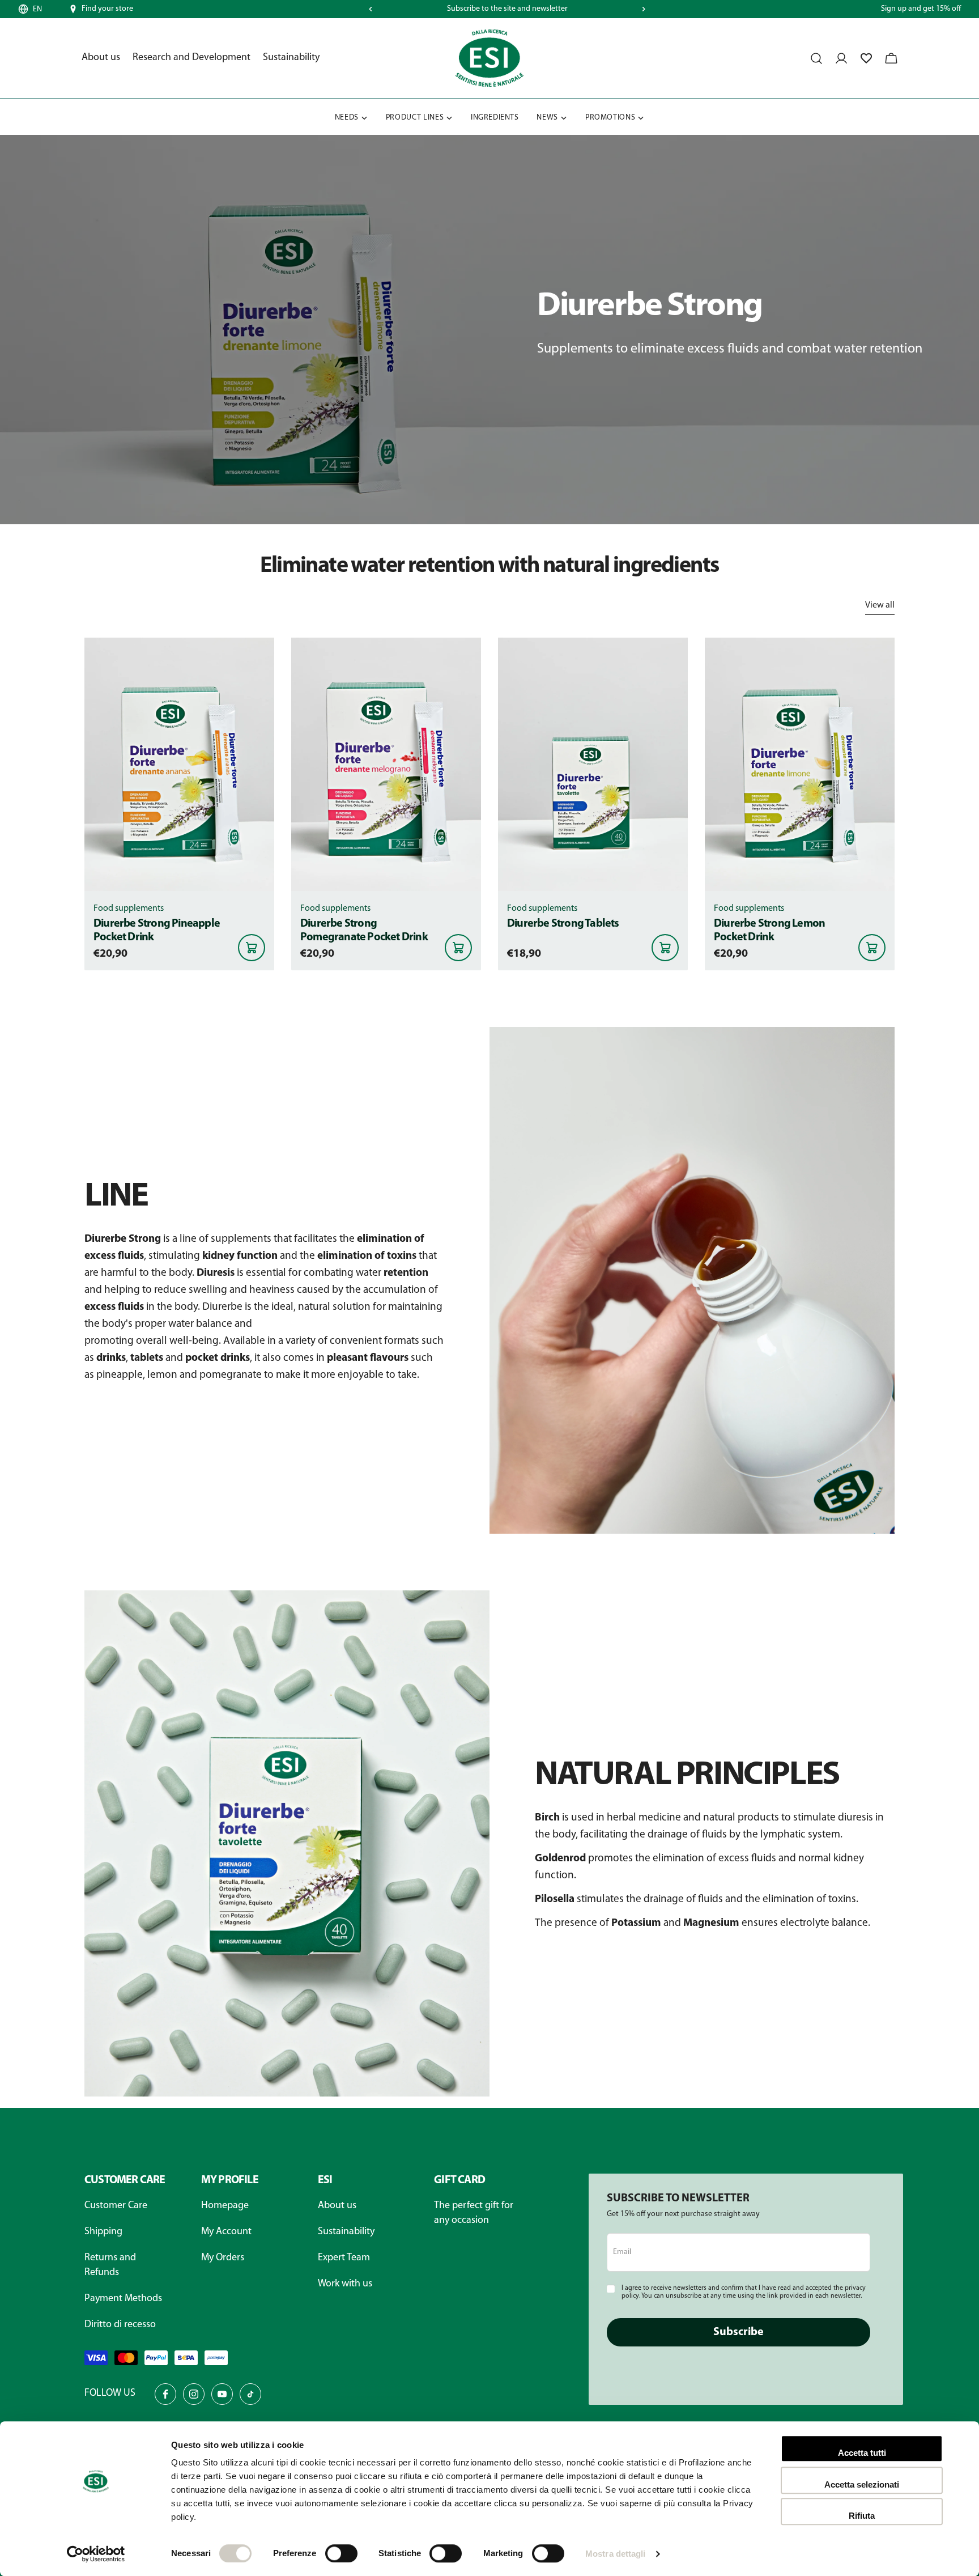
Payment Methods (123, 2299)
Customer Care (116, 2206)
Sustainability (346, 2232)
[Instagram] (194, 2394)
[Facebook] (165, 2394)
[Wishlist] (866, 58)
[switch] (341, 2553)
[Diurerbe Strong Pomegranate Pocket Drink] (386, 764)
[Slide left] (371, 9)
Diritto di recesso (120, 2325)
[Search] (816, 58)
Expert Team (344, 2258)
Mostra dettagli (616, 2554)
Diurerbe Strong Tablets (563, 924)
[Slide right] (644, 9)
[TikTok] (250, 2394)
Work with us (345, 2284)
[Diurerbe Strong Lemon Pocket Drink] (800, 764)
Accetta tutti (862, 2453)
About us (337, 2206)
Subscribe (738, 2332)
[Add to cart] (252, 948)
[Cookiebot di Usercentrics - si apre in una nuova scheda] (96, 2554)
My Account (226, 2232)
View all (880, 605)
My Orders (223, 2258)
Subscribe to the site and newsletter (507, 9)
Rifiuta (862, 2516)
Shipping (103, 2232)
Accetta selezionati (862, 2484)
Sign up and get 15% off (921, 9)
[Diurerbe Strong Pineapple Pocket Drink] (179, 764)
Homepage (225, 2206)
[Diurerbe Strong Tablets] (593, 764)
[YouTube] (222, 2394)
